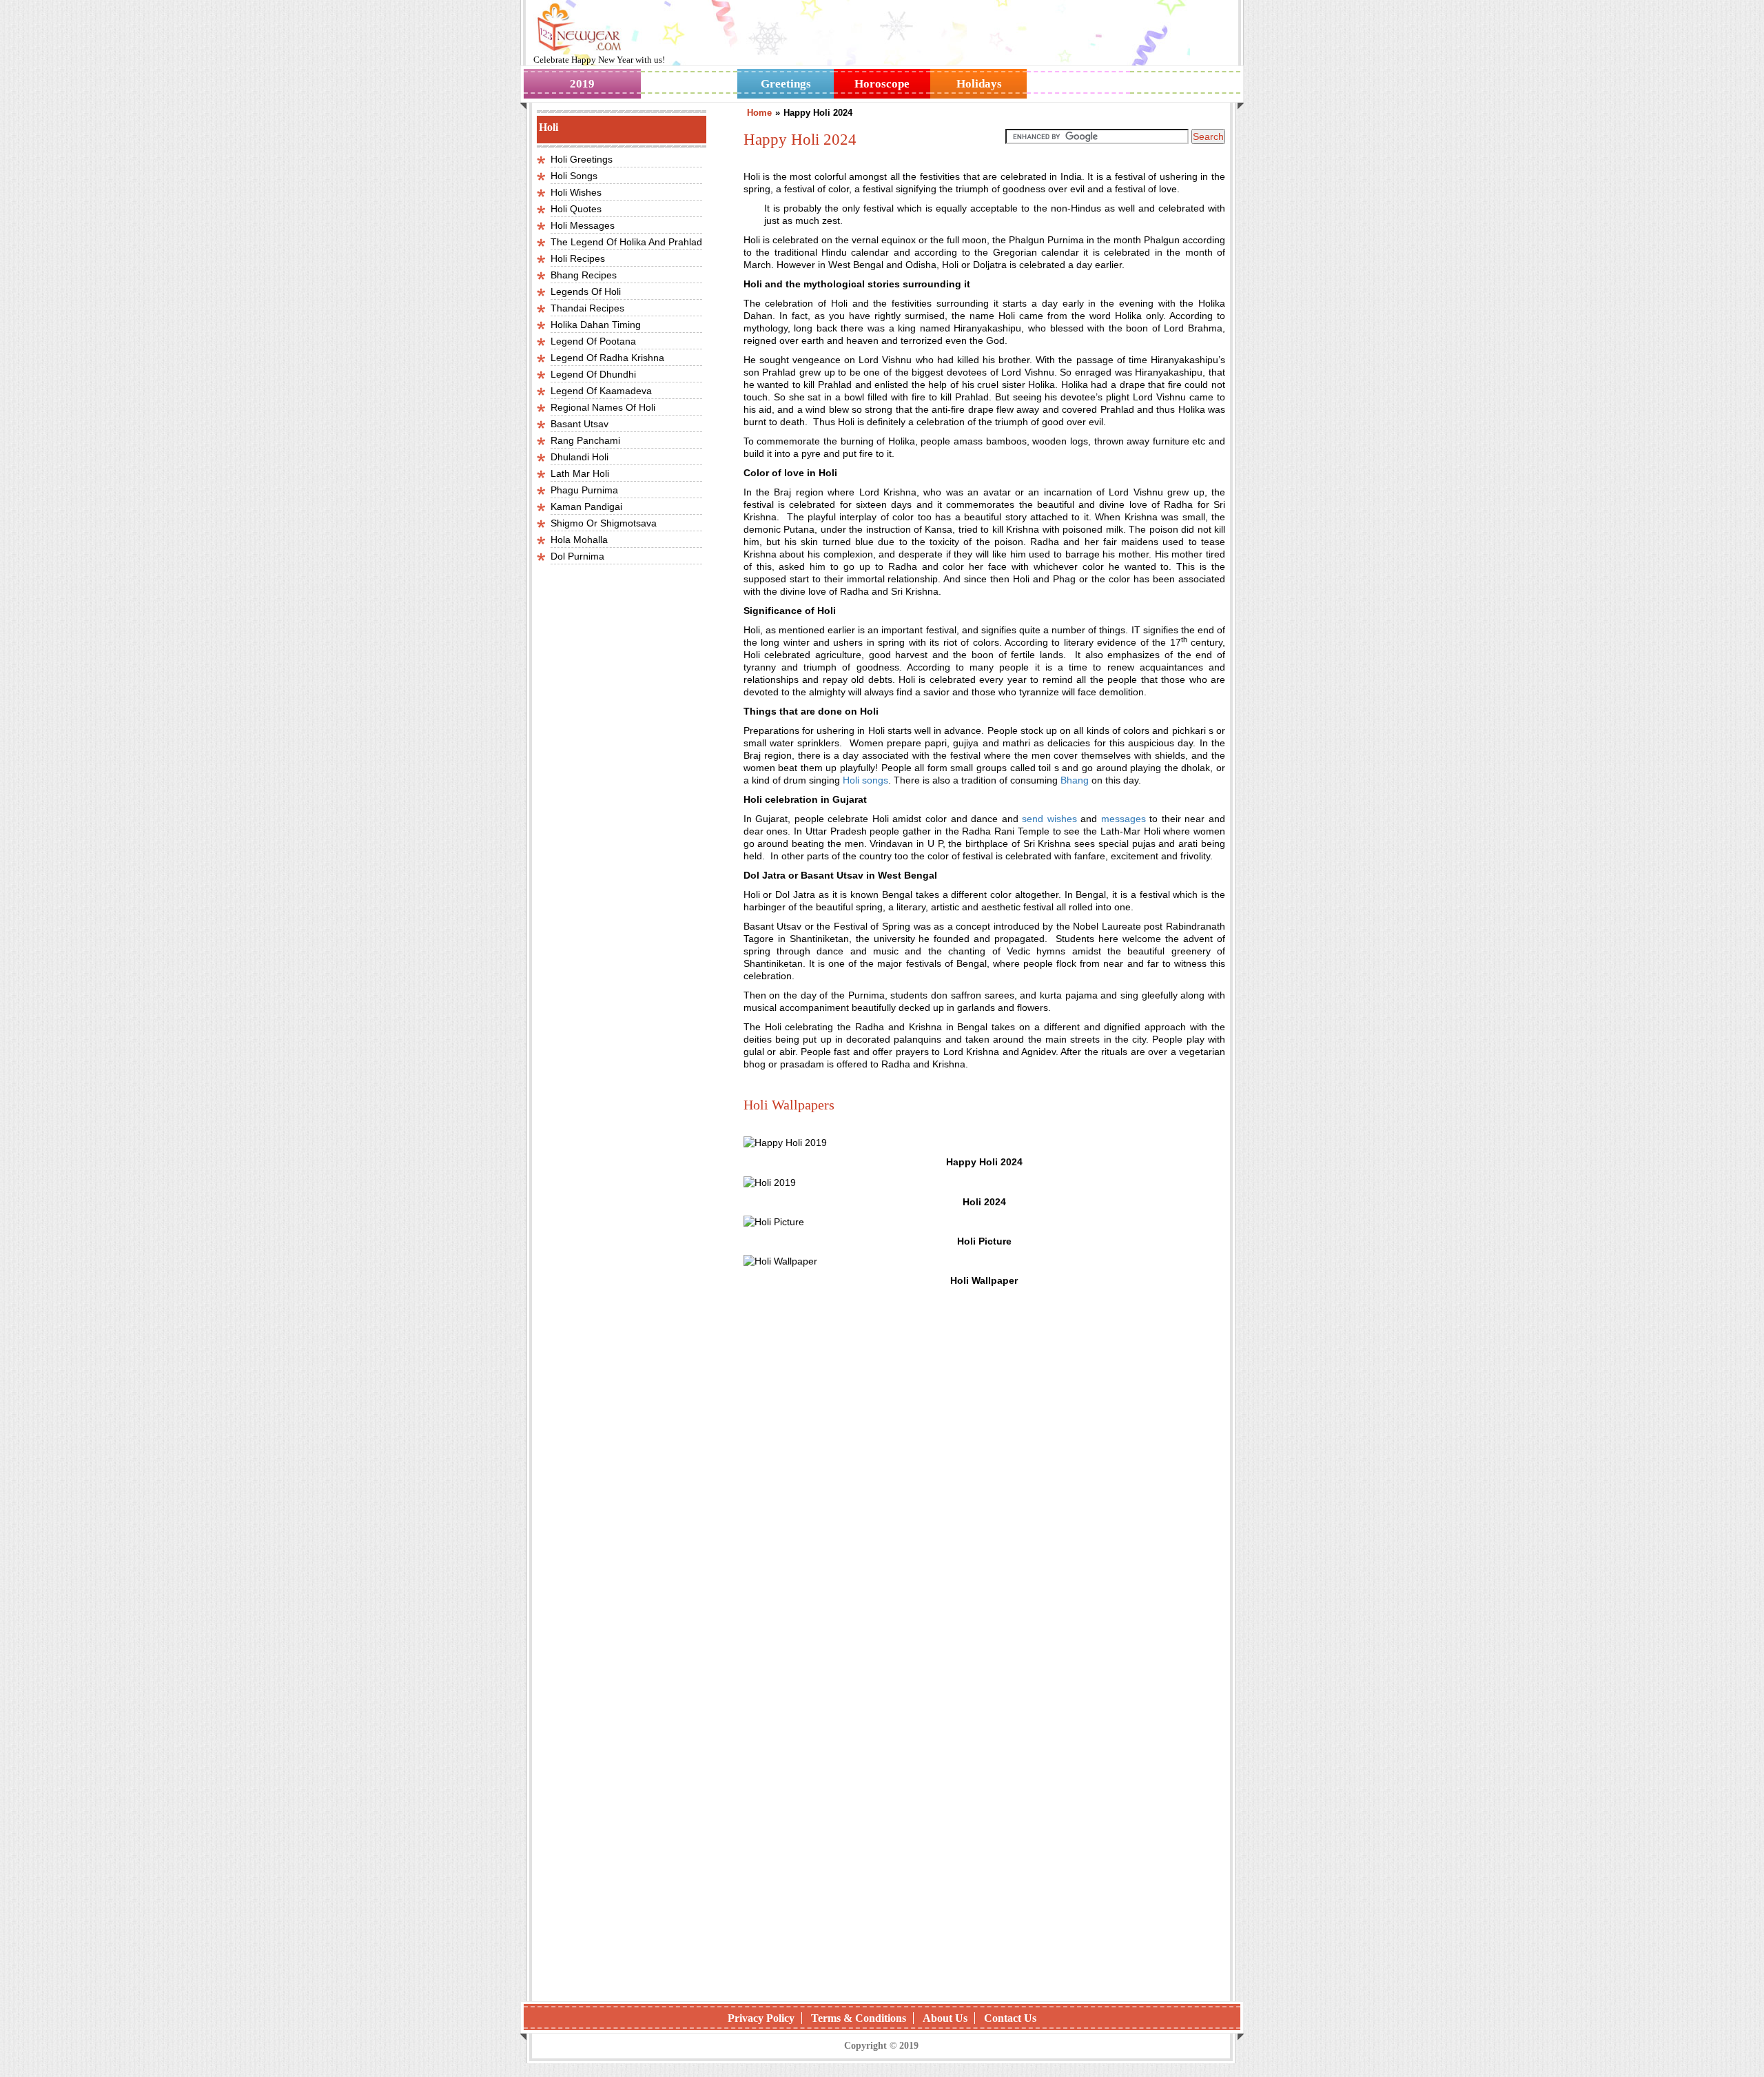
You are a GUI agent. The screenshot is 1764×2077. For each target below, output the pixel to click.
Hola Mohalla (579, 540)
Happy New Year (603, 60)
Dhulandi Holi (580, 457)
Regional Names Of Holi (603, 407)
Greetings (786, 84)
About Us (945, 2018)
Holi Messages (583, 225)
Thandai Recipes (587, 308)
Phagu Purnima (584, 490)
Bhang (1075, 780)
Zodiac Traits (1185, 84)
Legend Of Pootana (593, 341)
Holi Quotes (576, 209)
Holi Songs (574, 176)
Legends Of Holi (586, 291)
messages (1124, 819)
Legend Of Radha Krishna (607, 358)
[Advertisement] (984, 1482)
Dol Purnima (577, 556)
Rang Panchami (585, 440)
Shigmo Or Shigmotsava (604, 523)
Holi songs (865, 780)
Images (689, 84)
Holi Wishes (576, 192)
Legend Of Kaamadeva (601, 391)
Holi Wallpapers (789, 1105)
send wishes (1049, 819)
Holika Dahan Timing (596, 325)
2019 (582, 84)
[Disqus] (984, 1812)
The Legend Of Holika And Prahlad (626, 242)
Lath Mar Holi (580, 473)
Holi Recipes (578, 258)
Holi (548, 127)
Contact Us (1010, 2018)
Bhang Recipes (584, 275)
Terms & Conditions (859, 2018)
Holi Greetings (582, 159)
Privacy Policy (761, 2018)
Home (759, 113)
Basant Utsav (580, 424)
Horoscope (882, 84)
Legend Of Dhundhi (593, 374)
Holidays (979, 84)
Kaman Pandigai (586, 507)
